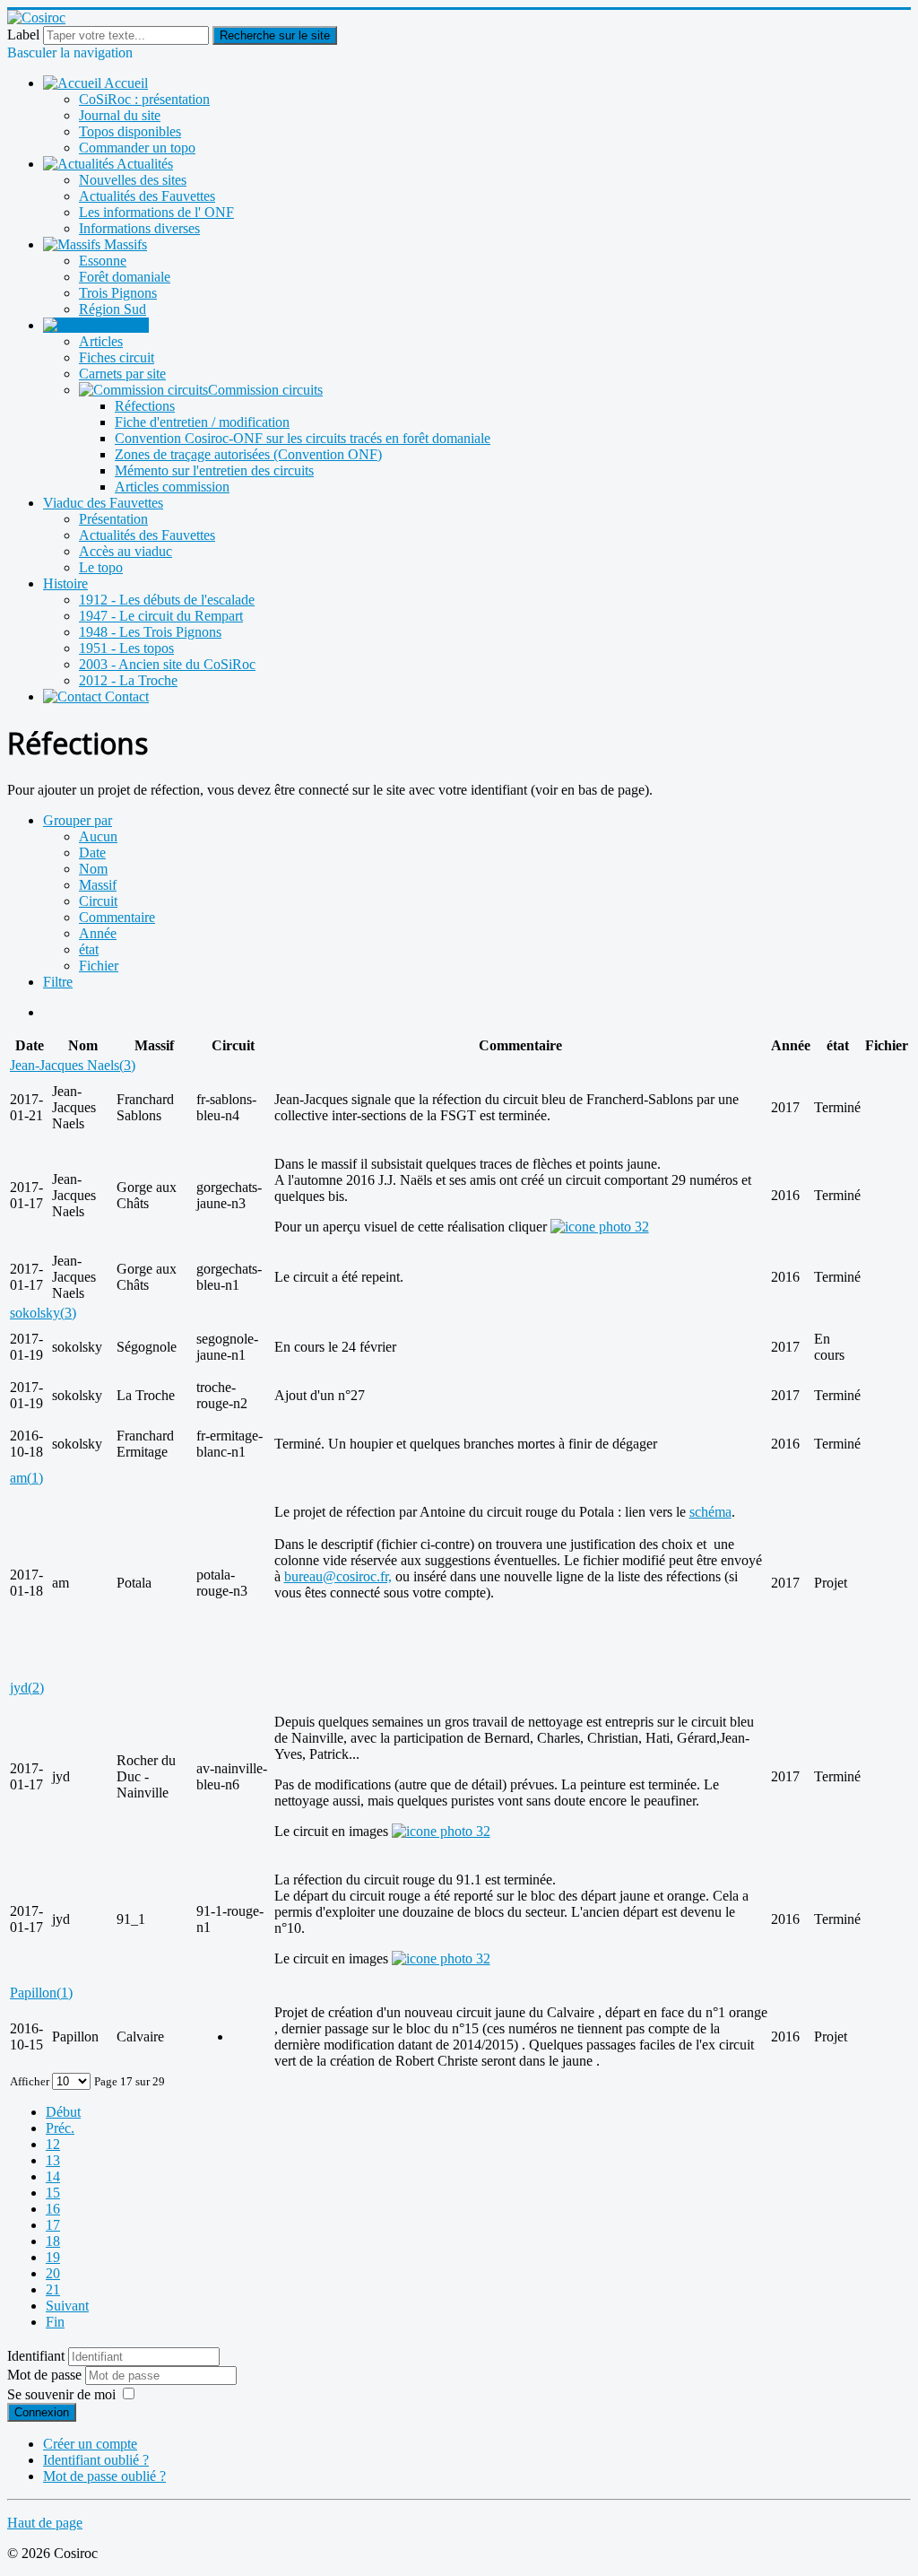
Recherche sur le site (275, 35)
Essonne (103, 261)
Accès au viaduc (126, 551)
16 (53, 2209)
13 (53, 2160)
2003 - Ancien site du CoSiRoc (167, 664)
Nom (93, 869)
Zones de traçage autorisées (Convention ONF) (248, 454)
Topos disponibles (130, 131)
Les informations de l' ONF (156, 212)
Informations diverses (139, 228)
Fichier (99, 966)
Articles (101, 341)
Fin (55, 2322)
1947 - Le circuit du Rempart (161, 616)
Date (92, 853)
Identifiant (36, 2356)
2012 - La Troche (128, 680)
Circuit (98, 901)
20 (53, 2273)
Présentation (113, 519)
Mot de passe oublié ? (104, 2476)
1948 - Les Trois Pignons (150, 632)
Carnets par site (122, 374)
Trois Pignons (118, 293)
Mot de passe (46, 2375)
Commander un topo (137, 148)
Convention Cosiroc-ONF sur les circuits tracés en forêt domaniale (303, 438)
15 (53, 2193)
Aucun (98, 836)
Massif (98, 885)
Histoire (65, 583)
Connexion (42, 2412)
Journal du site (120, 115)
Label (23, 35)
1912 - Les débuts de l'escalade (167, 600)
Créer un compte (90, 2444)
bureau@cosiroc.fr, (338, 1576)
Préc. (60, 2128)
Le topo (101, 567)
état (89, 949)
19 (53, 2257)
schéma (710, 1512)
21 (53, 2289)
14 (53, 2176)
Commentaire (117, 917)
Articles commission (172, 487)
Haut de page (45, 2523)
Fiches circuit (117, 357)
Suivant (67, 2306)
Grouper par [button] (78, 820)
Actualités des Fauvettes (147, 196)
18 (53, 2241)
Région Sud (113, 309)
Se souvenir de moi (61, 2394)
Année (98, 933)
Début (63, 2112)
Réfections (145, 406)
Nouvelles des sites (133, 180)
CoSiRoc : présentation (144, 99)
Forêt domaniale (125, 277)
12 (53, 2144)
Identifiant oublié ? (96, 2460)
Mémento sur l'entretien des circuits (214, 470)
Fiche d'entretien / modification (202, 422)
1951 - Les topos (126, 648)
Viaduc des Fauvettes (103, 503)
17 (53, 2225)
